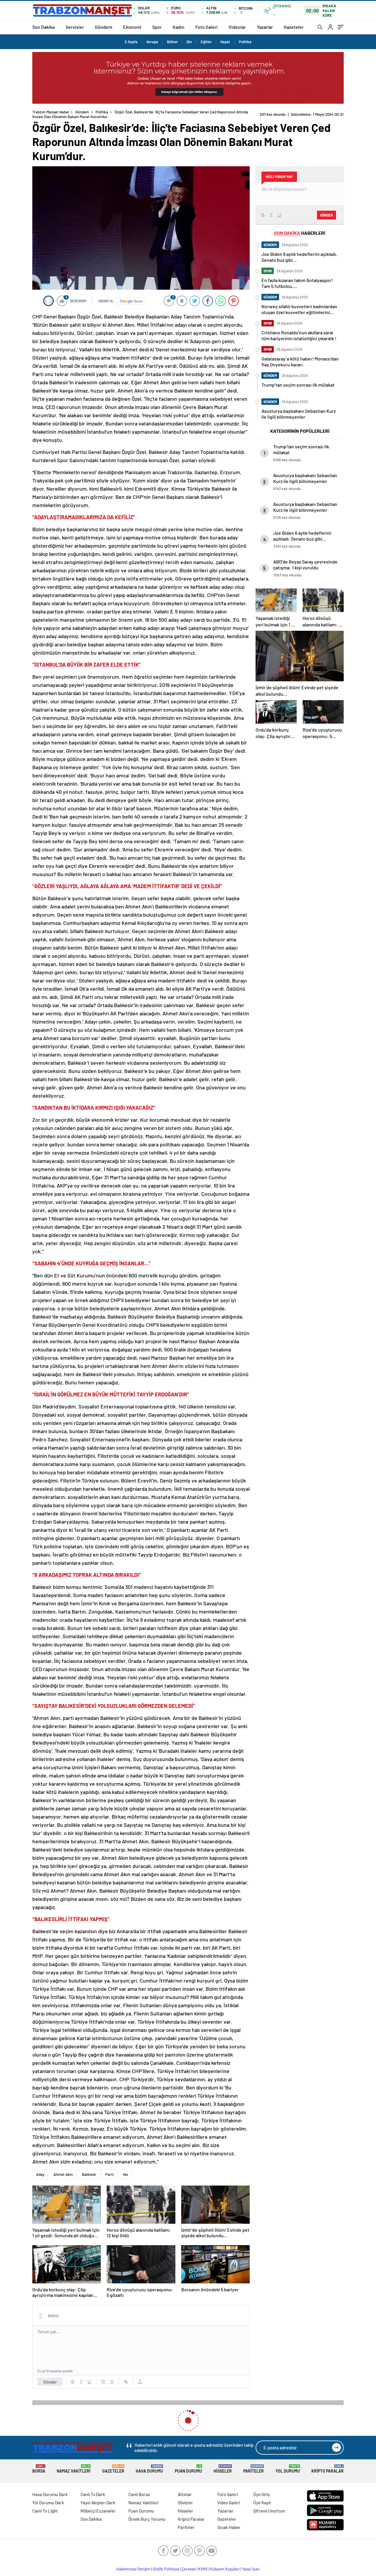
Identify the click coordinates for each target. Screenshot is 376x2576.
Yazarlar (265, 27)
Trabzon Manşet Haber (51, 112)
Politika (245, 42)
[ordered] (103, 2377)
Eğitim (206, 42)
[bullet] (112, 2377)
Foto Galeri (207, 27)
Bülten (172, 42)
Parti (110, 2170)
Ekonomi (132, 27)
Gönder (50, 2377)
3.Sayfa (131, 42)
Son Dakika (43, 27)
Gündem (104, 27)
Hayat (225, 42)
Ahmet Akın (63, 2170)
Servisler (75, 27)
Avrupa (152, 42)
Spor (157, 27)
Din (189, 42)
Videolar (237, 27)
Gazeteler (294, 27)
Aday (40, 2170)
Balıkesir (89, 2170)
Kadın (179, 27)
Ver (126, 2170)
